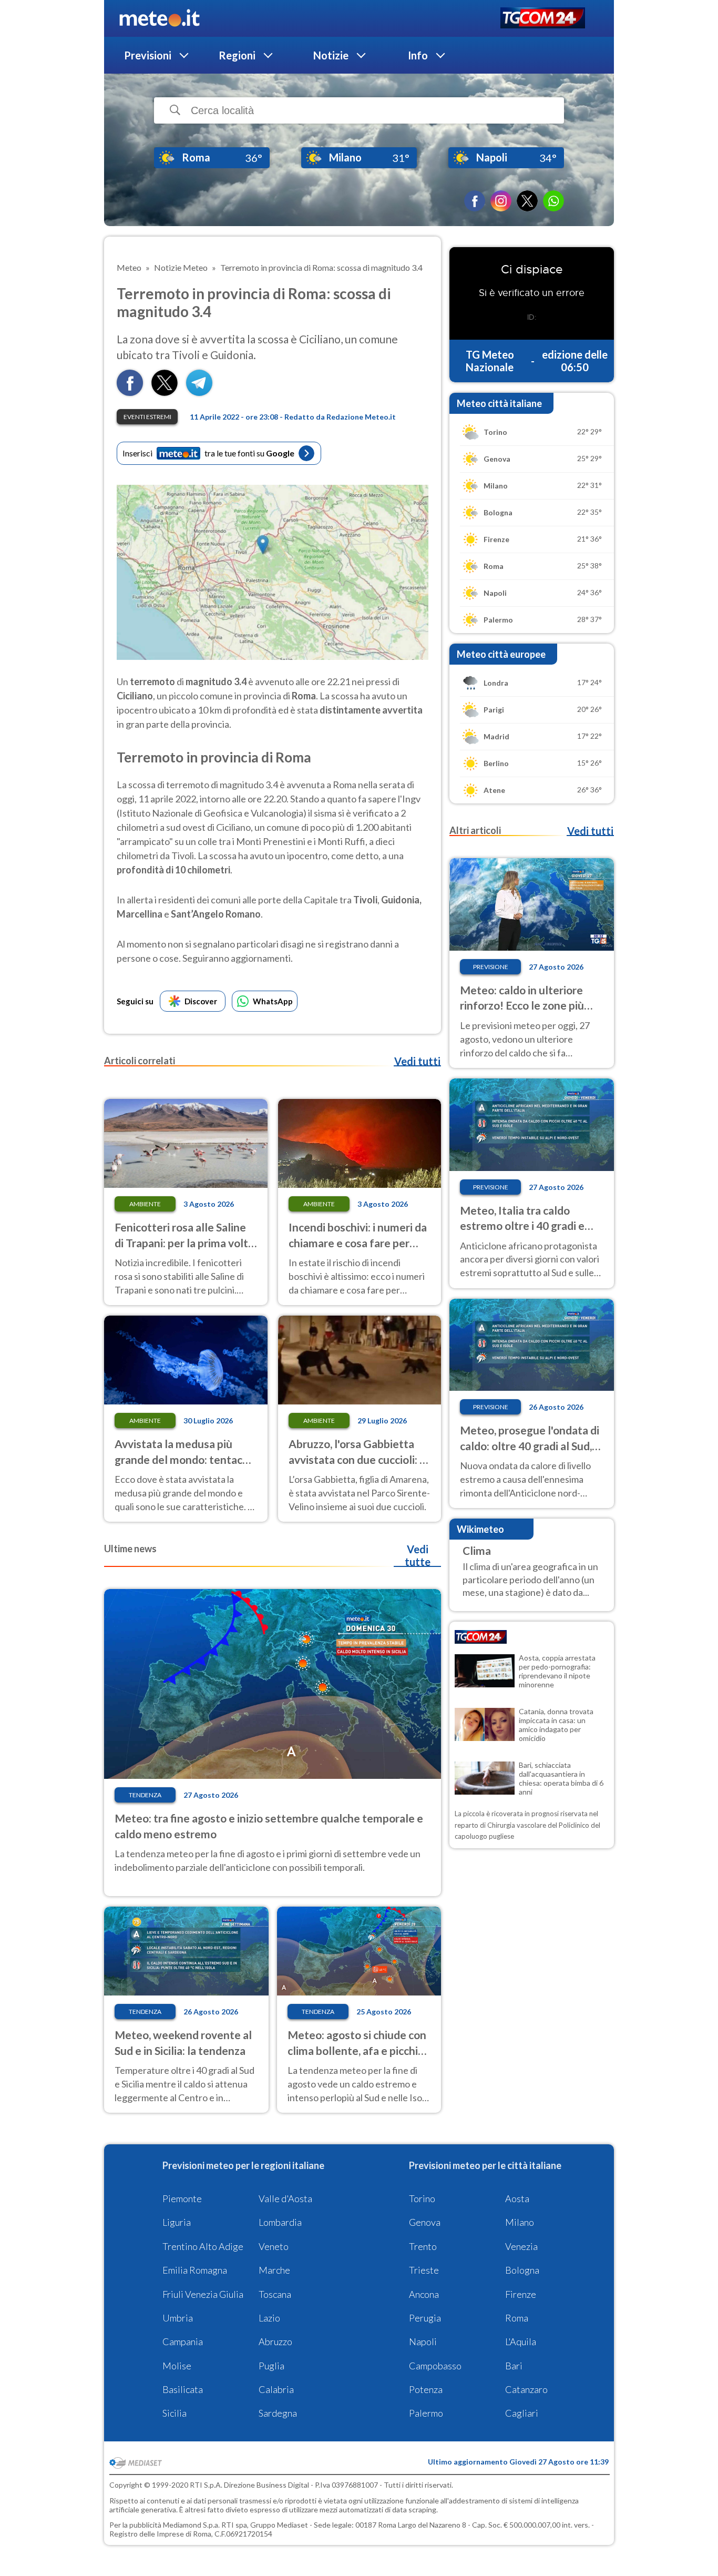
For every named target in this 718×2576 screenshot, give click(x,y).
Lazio (269, 2318)
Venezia (521, 2246)
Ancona (424, 2294)
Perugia (425, 2318)
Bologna (522, 2270)
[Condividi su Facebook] (130, 393)
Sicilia (175, 2413)
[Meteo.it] (160, 18)
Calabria (276, 2389)
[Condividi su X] (165, 393)
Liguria (177, 2222)
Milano (520, 2222)
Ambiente (145, 1204)
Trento (423, 2246)
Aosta (517, 2198)
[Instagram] (501, 201)
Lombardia (280, 2222)
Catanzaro (526, 2389)
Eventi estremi (147, 417)
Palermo (426, 2413)
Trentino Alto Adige (203, 2246)
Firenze (521, 2294)
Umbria (178, 2318)
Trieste (424, 2270)
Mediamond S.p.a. (191, 2525)
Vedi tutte (418, 1555)
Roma (517, 2318)
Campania (183, 2341)
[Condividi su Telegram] (199, 393)
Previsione (491, 967)
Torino (422, 2198)
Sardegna (278, 2413)
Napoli (423, 2341)
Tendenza (145, 1795)
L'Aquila (521, 2341)
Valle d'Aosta (285, 2198)
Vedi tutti (417, 1061)
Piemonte (182, 2198)
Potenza (426, 2389)
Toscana (275, 2294)
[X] (527, 201)
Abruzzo (275, 2341)
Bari (514, 2366)
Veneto (274, 2246)
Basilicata (183, 2389)
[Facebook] (475, 201)
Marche (274, 2270)
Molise (177, 2366)
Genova (425, 2222)
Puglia (271, 2366)
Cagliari (522, 2413)
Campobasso (435, 2366)
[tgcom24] (543, 19)
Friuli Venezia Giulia (203, 2294)
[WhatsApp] (553, 201)
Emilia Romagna (195, 2270)
